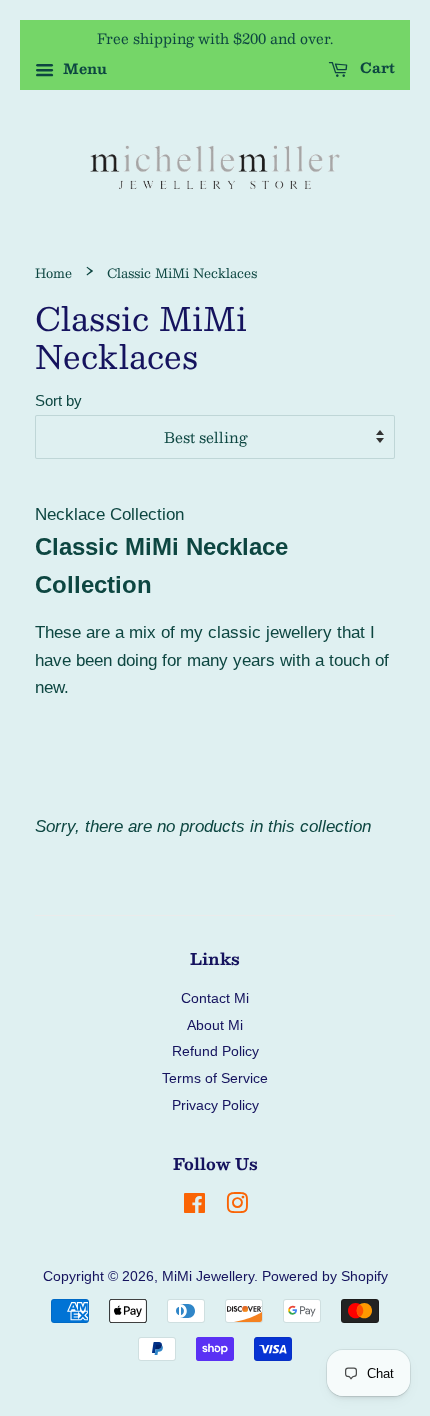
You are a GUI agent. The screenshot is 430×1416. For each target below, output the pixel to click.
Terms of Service (215, 1078)
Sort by (58, 400)
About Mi (215, 1025)
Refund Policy (215, 1051)
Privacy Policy (215, 1105)
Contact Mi (215, 998)
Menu (83, 69)
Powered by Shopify (325, 1276)
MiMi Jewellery (208, 1276)
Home (53, 272)
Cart (375, 68)
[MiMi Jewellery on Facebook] (194, 1207)
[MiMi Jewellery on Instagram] (237, 1207)
